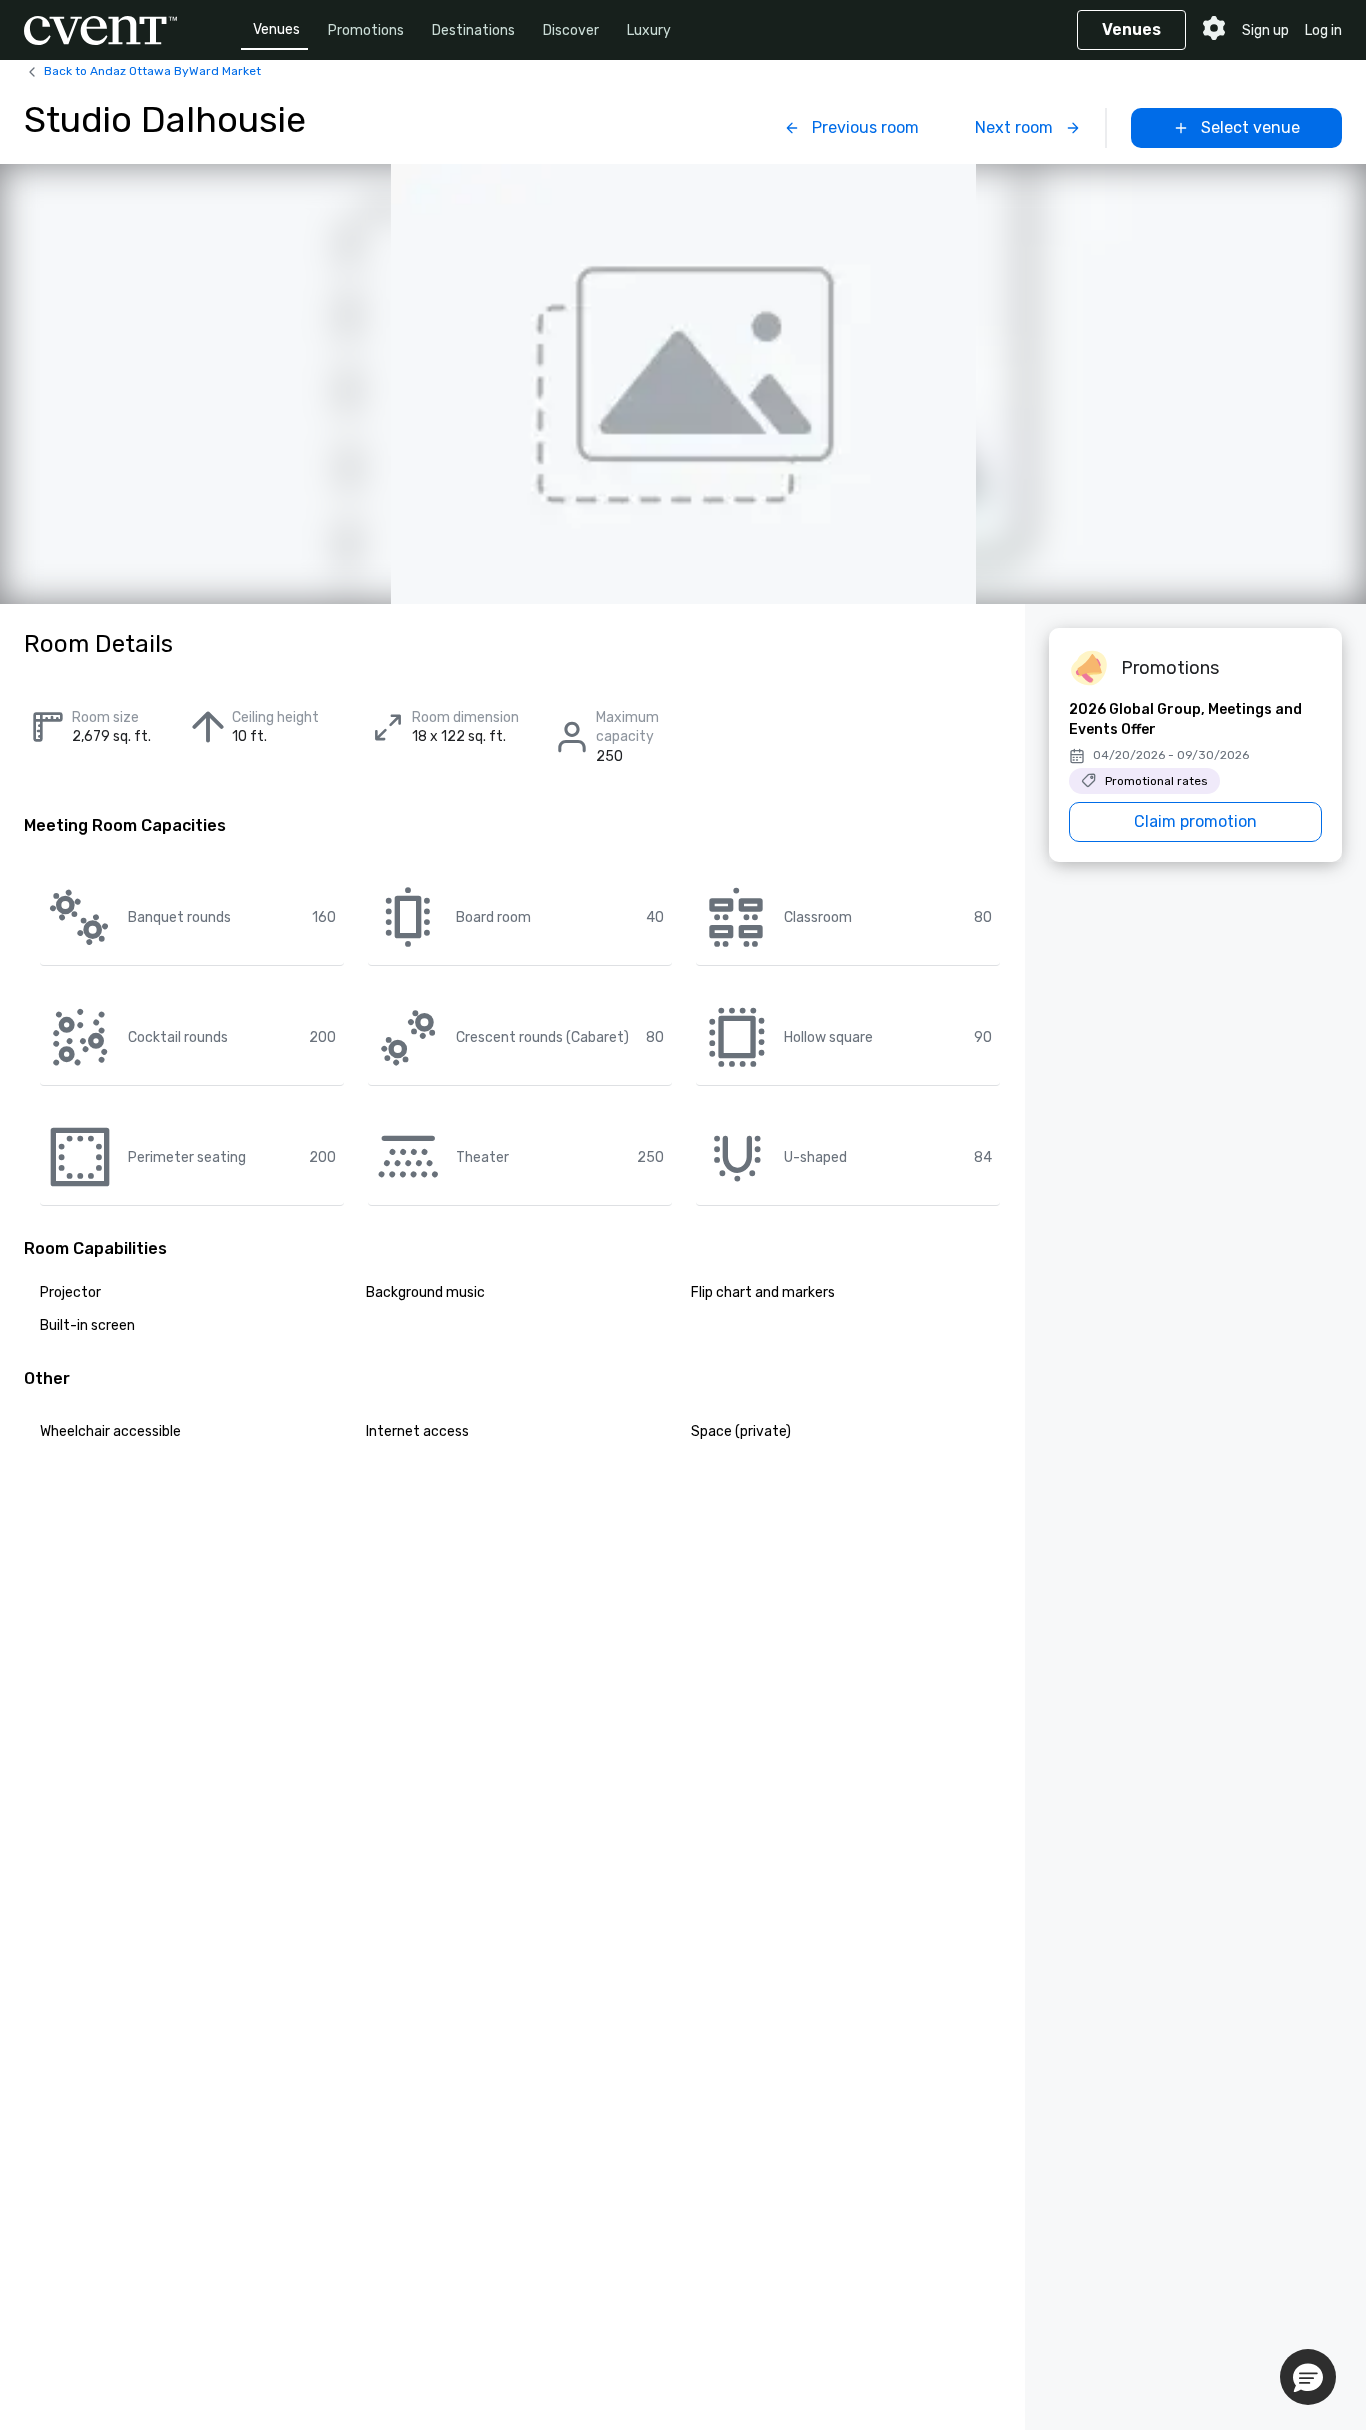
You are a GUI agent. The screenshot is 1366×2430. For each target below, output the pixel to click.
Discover (571, 30)
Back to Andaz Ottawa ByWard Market (152, 71)
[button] (1308, 2377)
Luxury (649, 30)
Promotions (366, 30)
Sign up (1265, 30)
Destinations (473, 30)
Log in (1323, 30)
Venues (276, 29)
